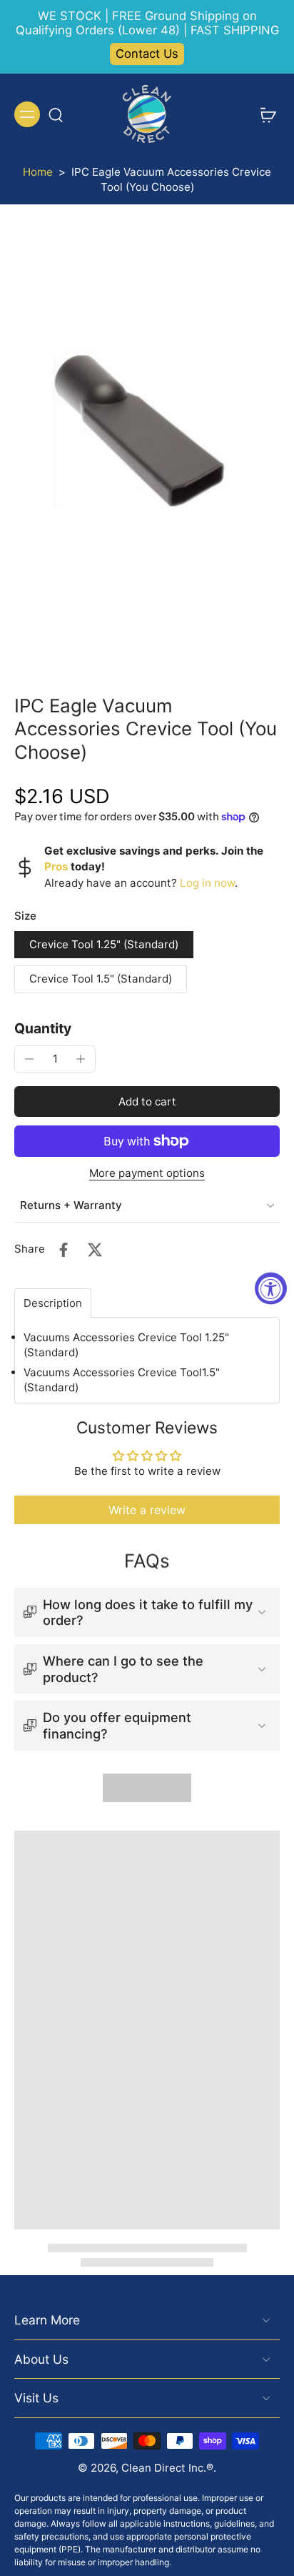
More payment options (147, 1174)
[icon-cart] (264, 114)
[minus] (29, 1059)
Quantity (43, 1028)
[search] (56, 114)
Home (38, 172)
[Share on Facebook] (64, 1250)
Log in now (207, 883)
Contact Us (147, 54)
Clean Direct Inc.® (167, 2468)
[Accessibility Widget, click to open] (271, 1288)
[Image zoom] (147, 439)
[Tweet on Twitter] (95, 1250)
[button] (147, 1101)
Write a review (147, 1510)
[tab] (53, 1303)
